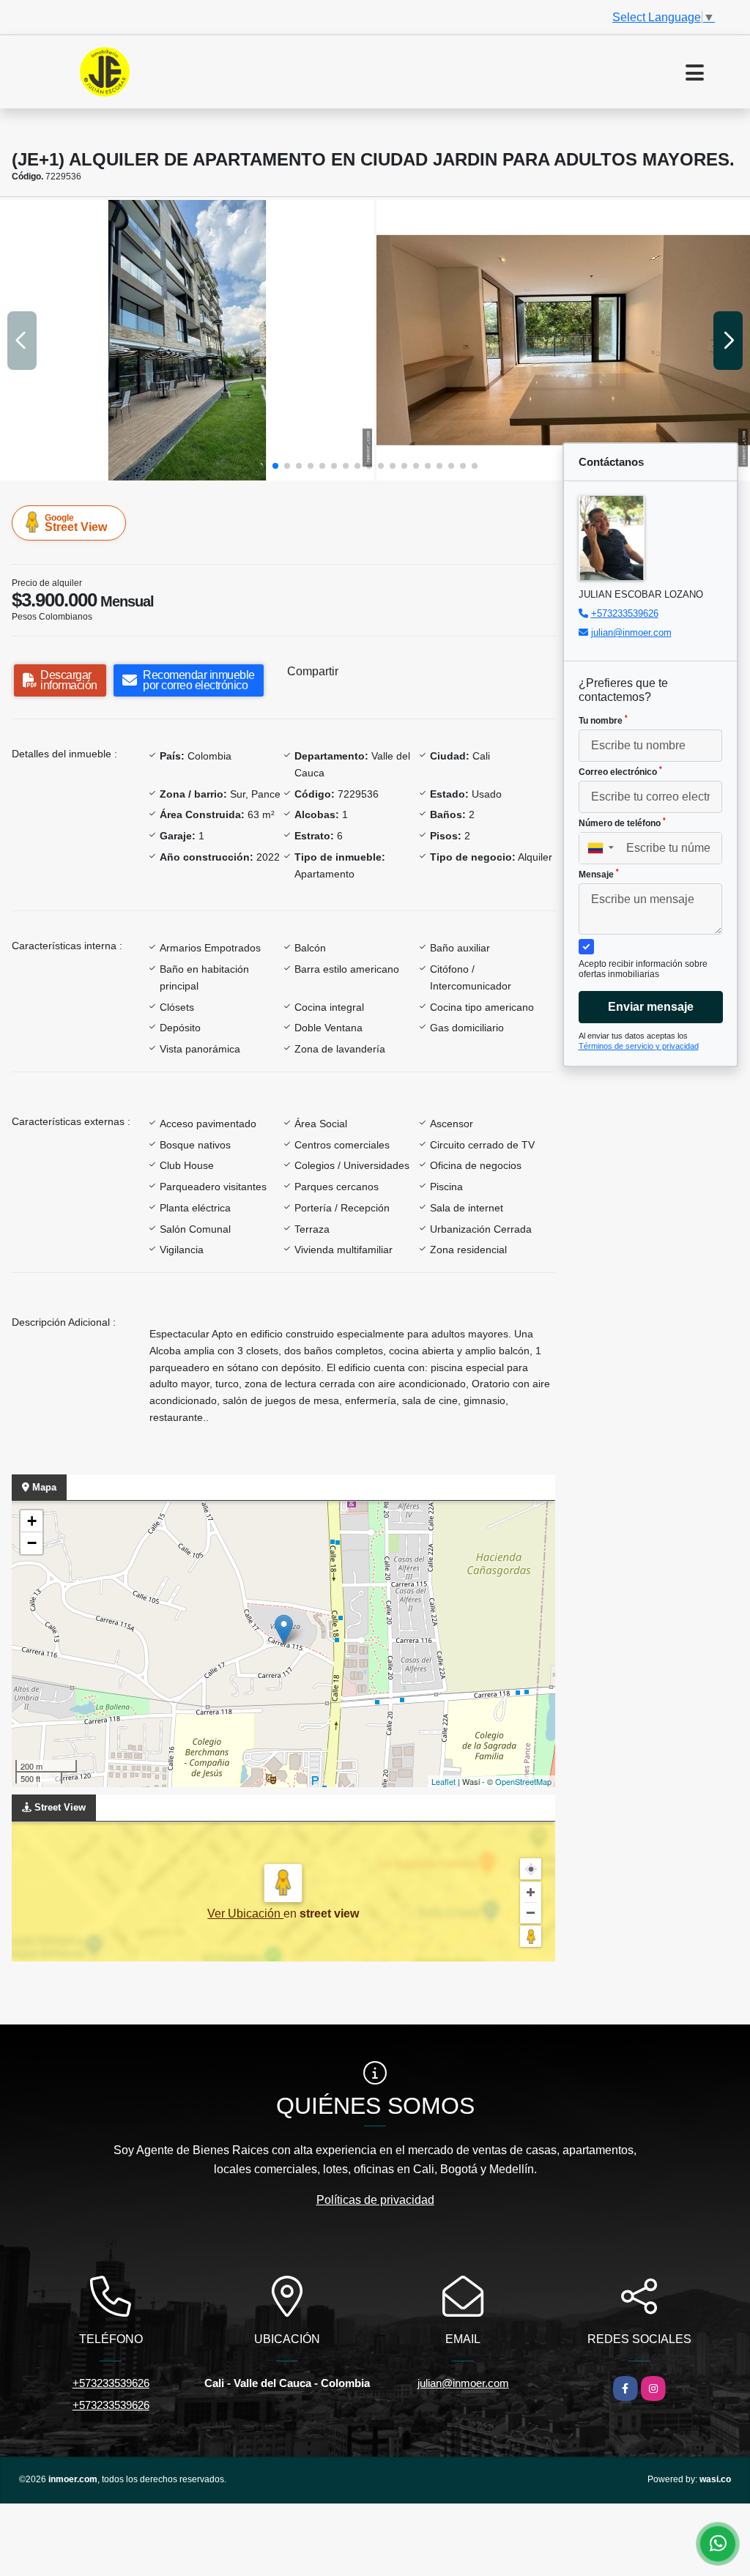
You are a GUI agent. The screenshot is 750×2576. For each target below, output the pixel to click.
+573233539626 (625, 613)
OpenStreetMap (523, 1781)
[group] (187, 340)
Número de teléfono (622, 823)
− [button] (32, 1543)
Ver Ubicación (245, 1914)
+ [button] (32, 1521)
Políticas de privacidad (375, 2200)
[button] (275, 466)
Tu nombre (603, 720)
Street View (76, 523)
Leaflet (443, 1781)
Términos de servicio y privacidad (639, 1046)
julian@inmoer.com (631, 632)
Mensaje (599, 874)
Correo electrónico (620, 771)
